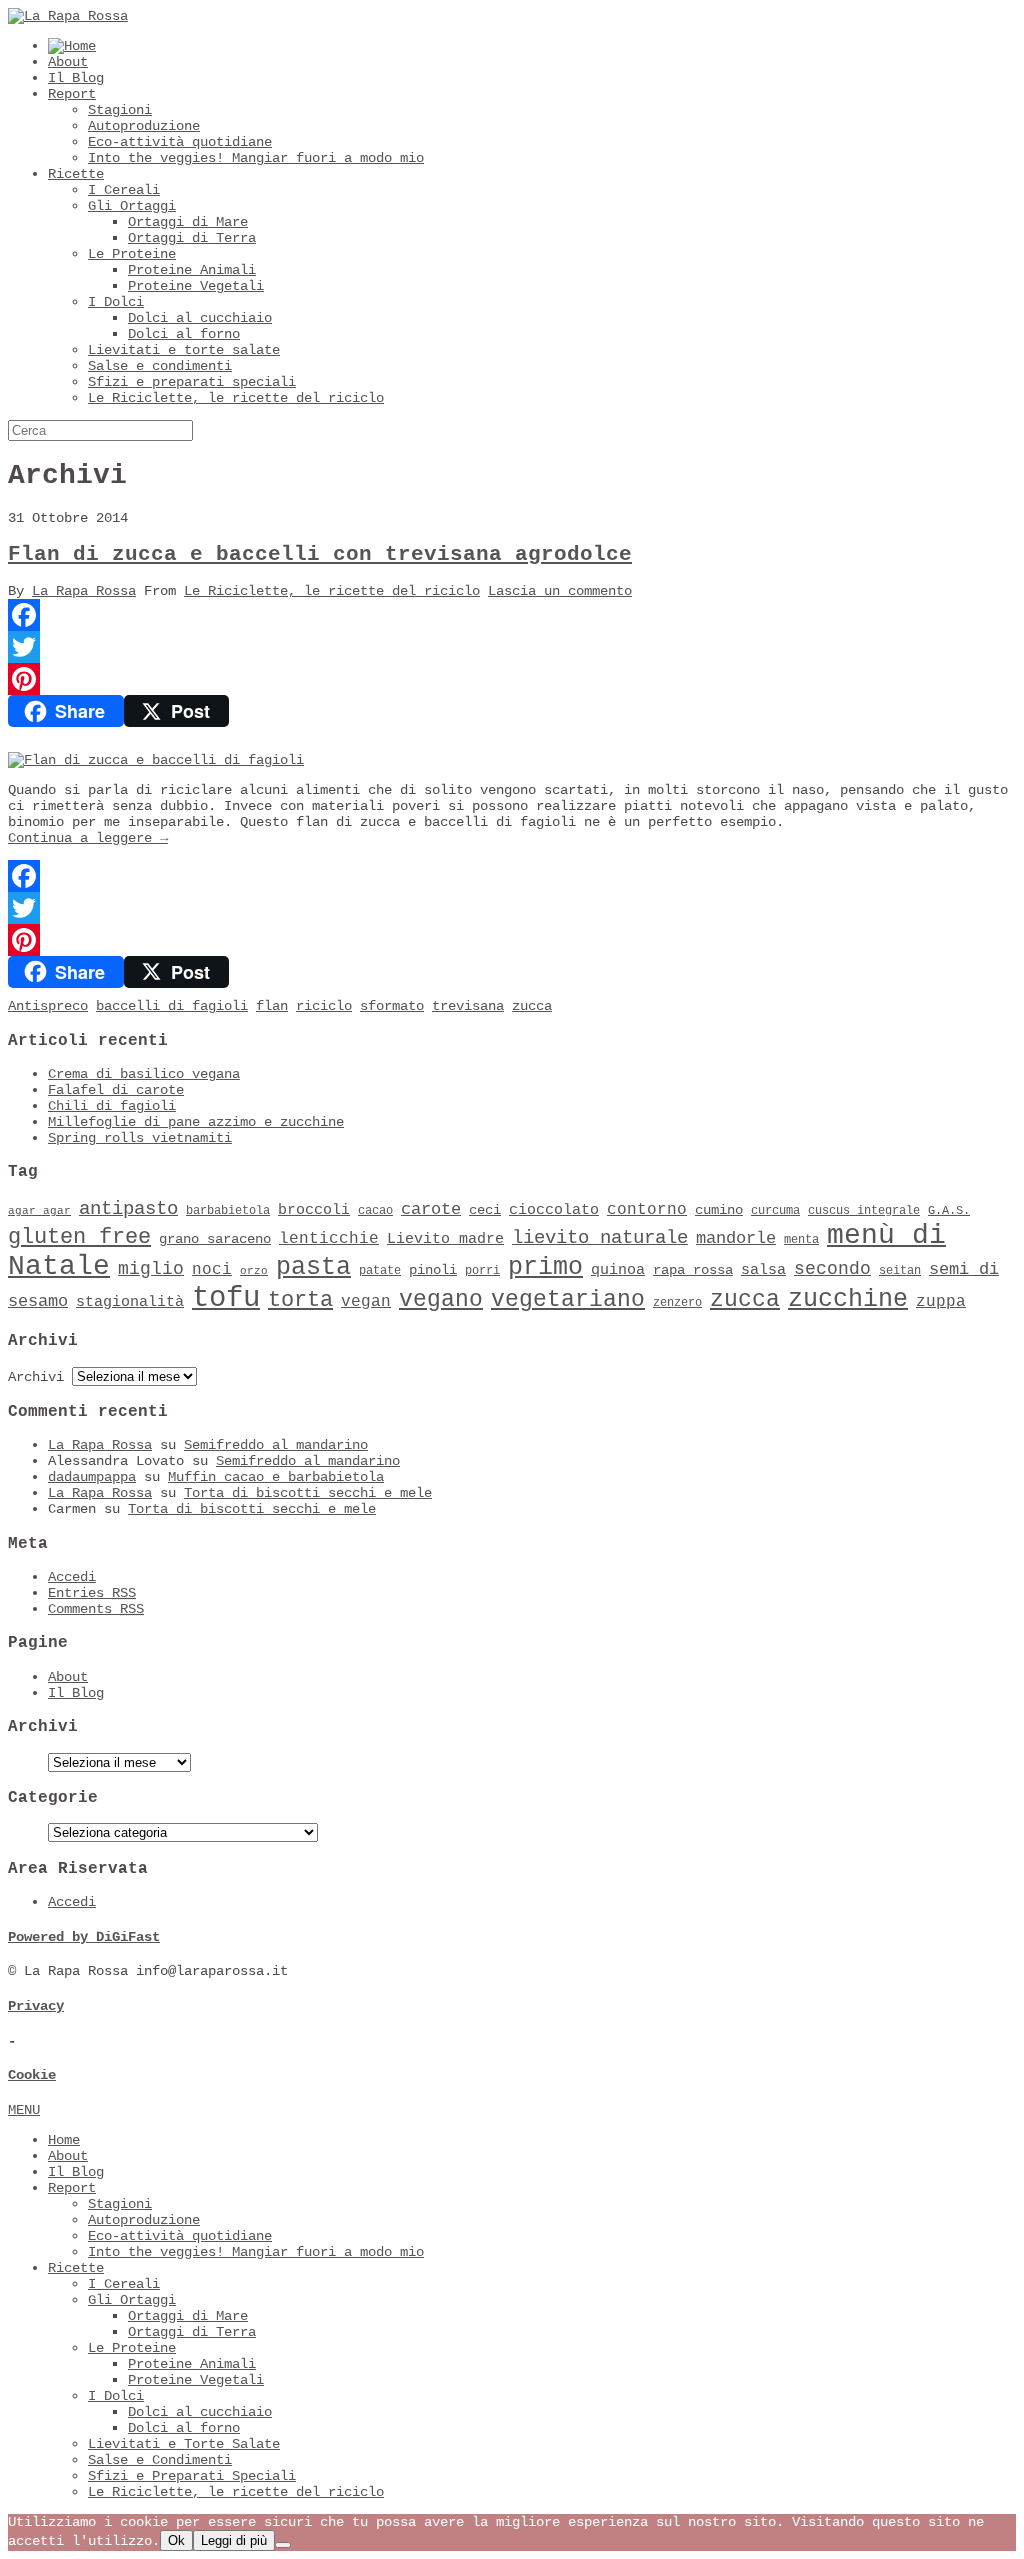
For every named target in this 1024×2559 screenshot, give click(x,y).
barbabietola (228, 1211)
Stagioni (120, 110)
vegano (441, 1300)
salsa (763, 1270)
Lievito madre (445, 1239)
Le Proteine (132, 254)
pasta (313, 1267)
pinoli (433, 1270)
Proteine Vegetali (196, 286)
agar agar (39, 1211)
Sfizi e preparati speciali (192, 382)
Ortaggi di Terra (192, 238)
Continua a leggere (88, 838)
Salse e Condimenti (160, 2460)
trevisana (468, 1006)
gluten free (79, 1237)
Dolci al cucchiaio (200, 318)
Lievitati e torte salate (184, 350)
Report (72, 94)
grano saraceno (215, 1239)
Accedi (72, 1577)
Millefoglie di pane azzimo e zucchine (196, 1122)
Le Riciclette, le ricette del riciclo (236, 398)
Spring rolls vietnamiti (140, 1138)
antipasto (128, 1209)
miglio (151, 1269)
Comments (96, 1609)
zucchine (848, 1299)
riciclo (324, 1006)
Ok (176, 2540)
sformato (392, 1006)
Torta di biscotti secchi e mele (308, 1493)
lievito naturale (600, 1238)
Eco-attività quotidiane (180, 142)
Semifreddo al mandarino (276, 1445)
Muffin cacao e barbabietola (276, 1477)
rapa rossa (693, 1270)
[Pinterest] (512, 679)
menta (801, 1240)
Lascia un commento (560, 591)
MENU (24, 2110)
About (68, 62)
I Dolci (116, 302)
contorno (647, 1210)
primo (545, 1267)
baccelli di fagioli (172, 1006)
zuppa (941, 1302)
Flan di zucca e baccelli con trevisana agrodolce (320, 554)
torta (300, 1300)
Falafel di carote (116, 1090)
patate (380, 1271)
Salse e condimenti (160, 366)
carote (431, 1209)
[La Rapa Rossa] (68, 16)
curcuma (775, 1211)
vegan (366, 1302)
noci (212, 1270)
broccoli (314, 1210)
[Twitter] (512, 647)
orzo (254, 1271)
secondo (832, 1269)
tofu (226, 1298)
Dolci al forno (184, 334)
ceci (485, 1210)
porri (482, 1271)
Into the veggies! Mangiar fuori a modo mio (256, 158)
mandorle (736, 1238)
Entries (92, 1593)
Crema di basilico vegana (144, 1074)
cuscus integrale (864, 1211)
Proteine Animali (192, 270)
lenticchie (329, 1239)
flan (272, 1006)
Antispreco (48, 1006)
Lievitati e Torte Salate (184, 2444)
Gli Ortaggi (132, 206)
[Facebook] (512, 615)
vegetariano (568, 1300)
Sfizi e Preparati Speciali (192, 2476)
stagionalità (130, 1302)
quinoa (618, 1270)
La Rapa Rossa (84, 591)
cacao (375, 1211)
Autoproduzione (144, 126)
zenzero (677, 1303)
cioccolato (554, 1210)
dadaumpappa (92, 1477)
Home (64, 2140)
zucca (532, 1006)
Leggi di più (234, 2540)
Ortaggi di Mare (188, 222)
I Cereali (124, 190)
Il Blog (76, 78)
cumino (719, 1210)
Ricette (76, 174)
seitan (900, 1271)
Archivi (36, 1377)
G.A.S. (949, 1211)
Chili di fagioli (112, 1106)
